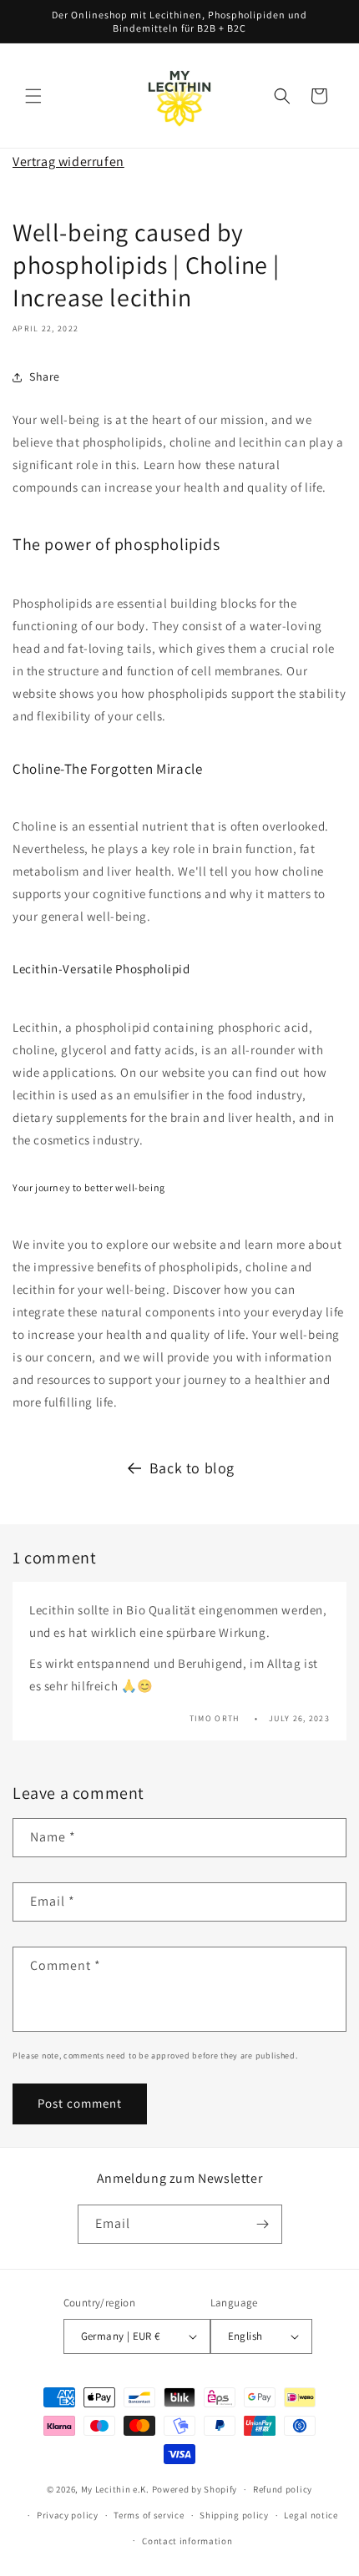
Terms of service (149, 2515)
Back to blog (192, 1468)
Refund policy (283, 2489)
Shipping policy (234, 2515)
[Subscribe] (263, 2224)
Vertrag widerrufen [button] (68, 162)
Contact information (187, 2541)
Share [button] (45, 376)
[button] (33, 96)
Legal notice (311, 2515)
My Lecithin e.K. (115, 2489)
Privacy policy (68, 2515)
